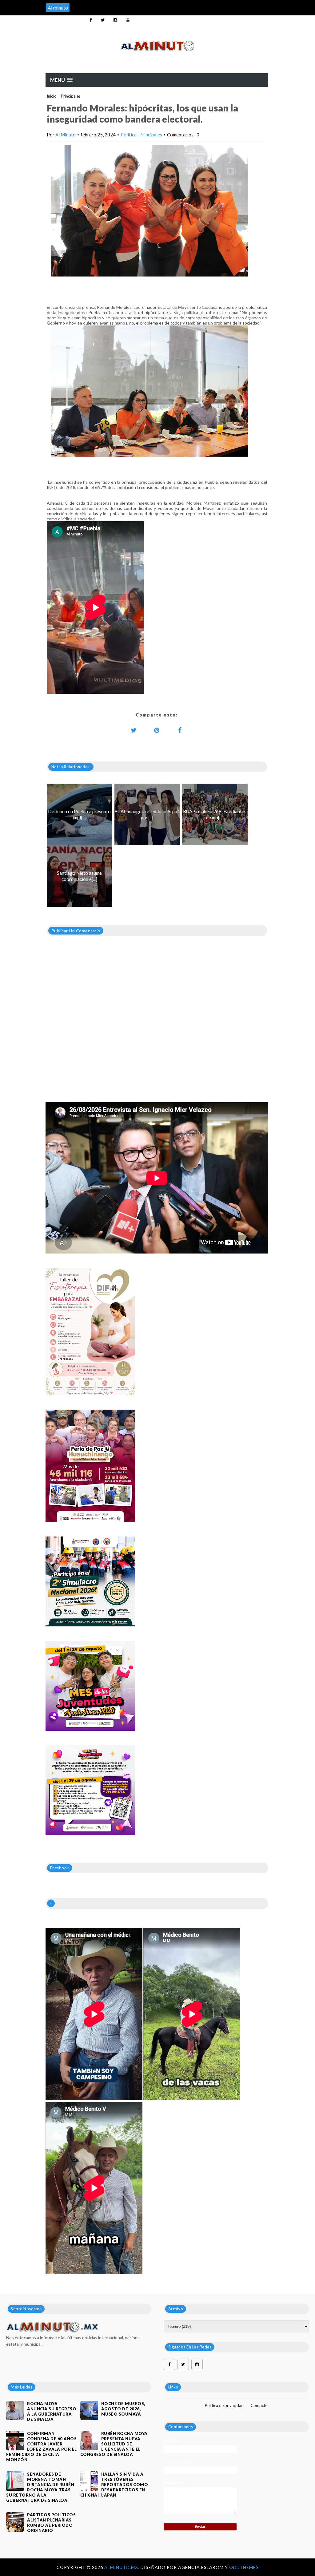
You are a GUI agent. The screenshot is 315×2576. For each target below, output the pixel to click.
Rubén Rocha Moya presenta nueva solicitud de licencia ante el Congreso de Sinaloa (114, 2444)
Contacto (259, 2405)
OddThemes (244, 2567)
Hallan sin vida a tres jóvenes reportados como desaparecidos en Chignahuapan (114, 2485)
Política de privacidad (224, 2405)
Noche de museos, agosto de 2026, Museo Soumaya (123, 2409)
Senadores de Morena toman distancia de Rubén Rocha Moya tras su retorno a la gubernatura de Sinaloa (40, 2487)
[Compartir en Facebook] (180, 730)
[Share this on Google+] (157, 730)
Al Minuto (66, 135)
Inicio (52, 96)
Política (129, 135)
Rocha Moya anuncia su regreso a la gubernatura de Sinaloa (52, 2411)
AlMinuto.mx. (122, 2567)
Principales (71, 96)
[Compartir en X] (134, 730)
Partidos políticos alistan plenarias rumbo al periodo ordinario (51, 2523)
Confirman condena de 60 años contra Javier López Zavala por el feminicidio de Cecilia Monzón (42, 2447)
